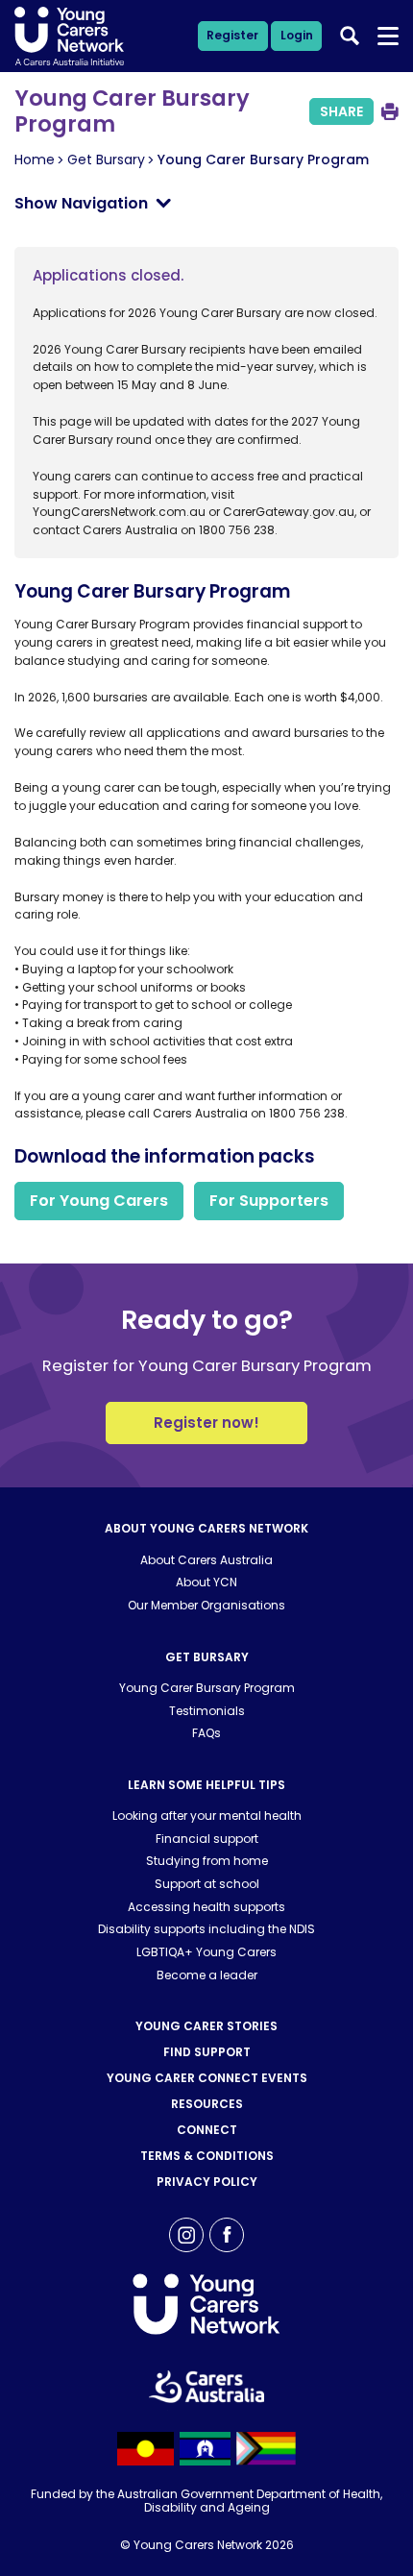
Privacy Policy (207, 2182)
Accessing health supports (206, 1907)
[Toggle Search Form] (350, 36)
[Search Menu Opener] (389, 37)
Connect (207, 2130)
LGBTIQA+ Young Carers (206, 1952)
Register (232, 35)
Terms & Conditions (207, 2156)
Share (341, 111)
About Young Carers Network (206, 1528)
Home (35, 159)
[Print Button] (390, 111)
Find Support (207, 2052)
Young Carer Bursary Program (207, 1688)
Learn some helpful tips (206, 1785)
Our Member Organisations (206, 1605)
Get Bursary (106, 159)
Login (297, 35)
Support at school (207, 1884)
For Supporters (269, 1201)
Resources (207, 2104)
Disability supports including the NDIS (206, 1929)
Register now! (206, 1423)
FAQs (206, 1733)
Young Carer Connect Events (207, 2078)
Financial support (207, 1839)
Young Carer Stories (206, 2026)
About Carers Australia (206, 1560)
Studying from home (207, 1861)
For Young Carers (99, 1201)
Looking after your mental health (207, 1815)
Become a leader (207, 1975)
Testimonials (207, 1711)
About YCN (206, 1582)
